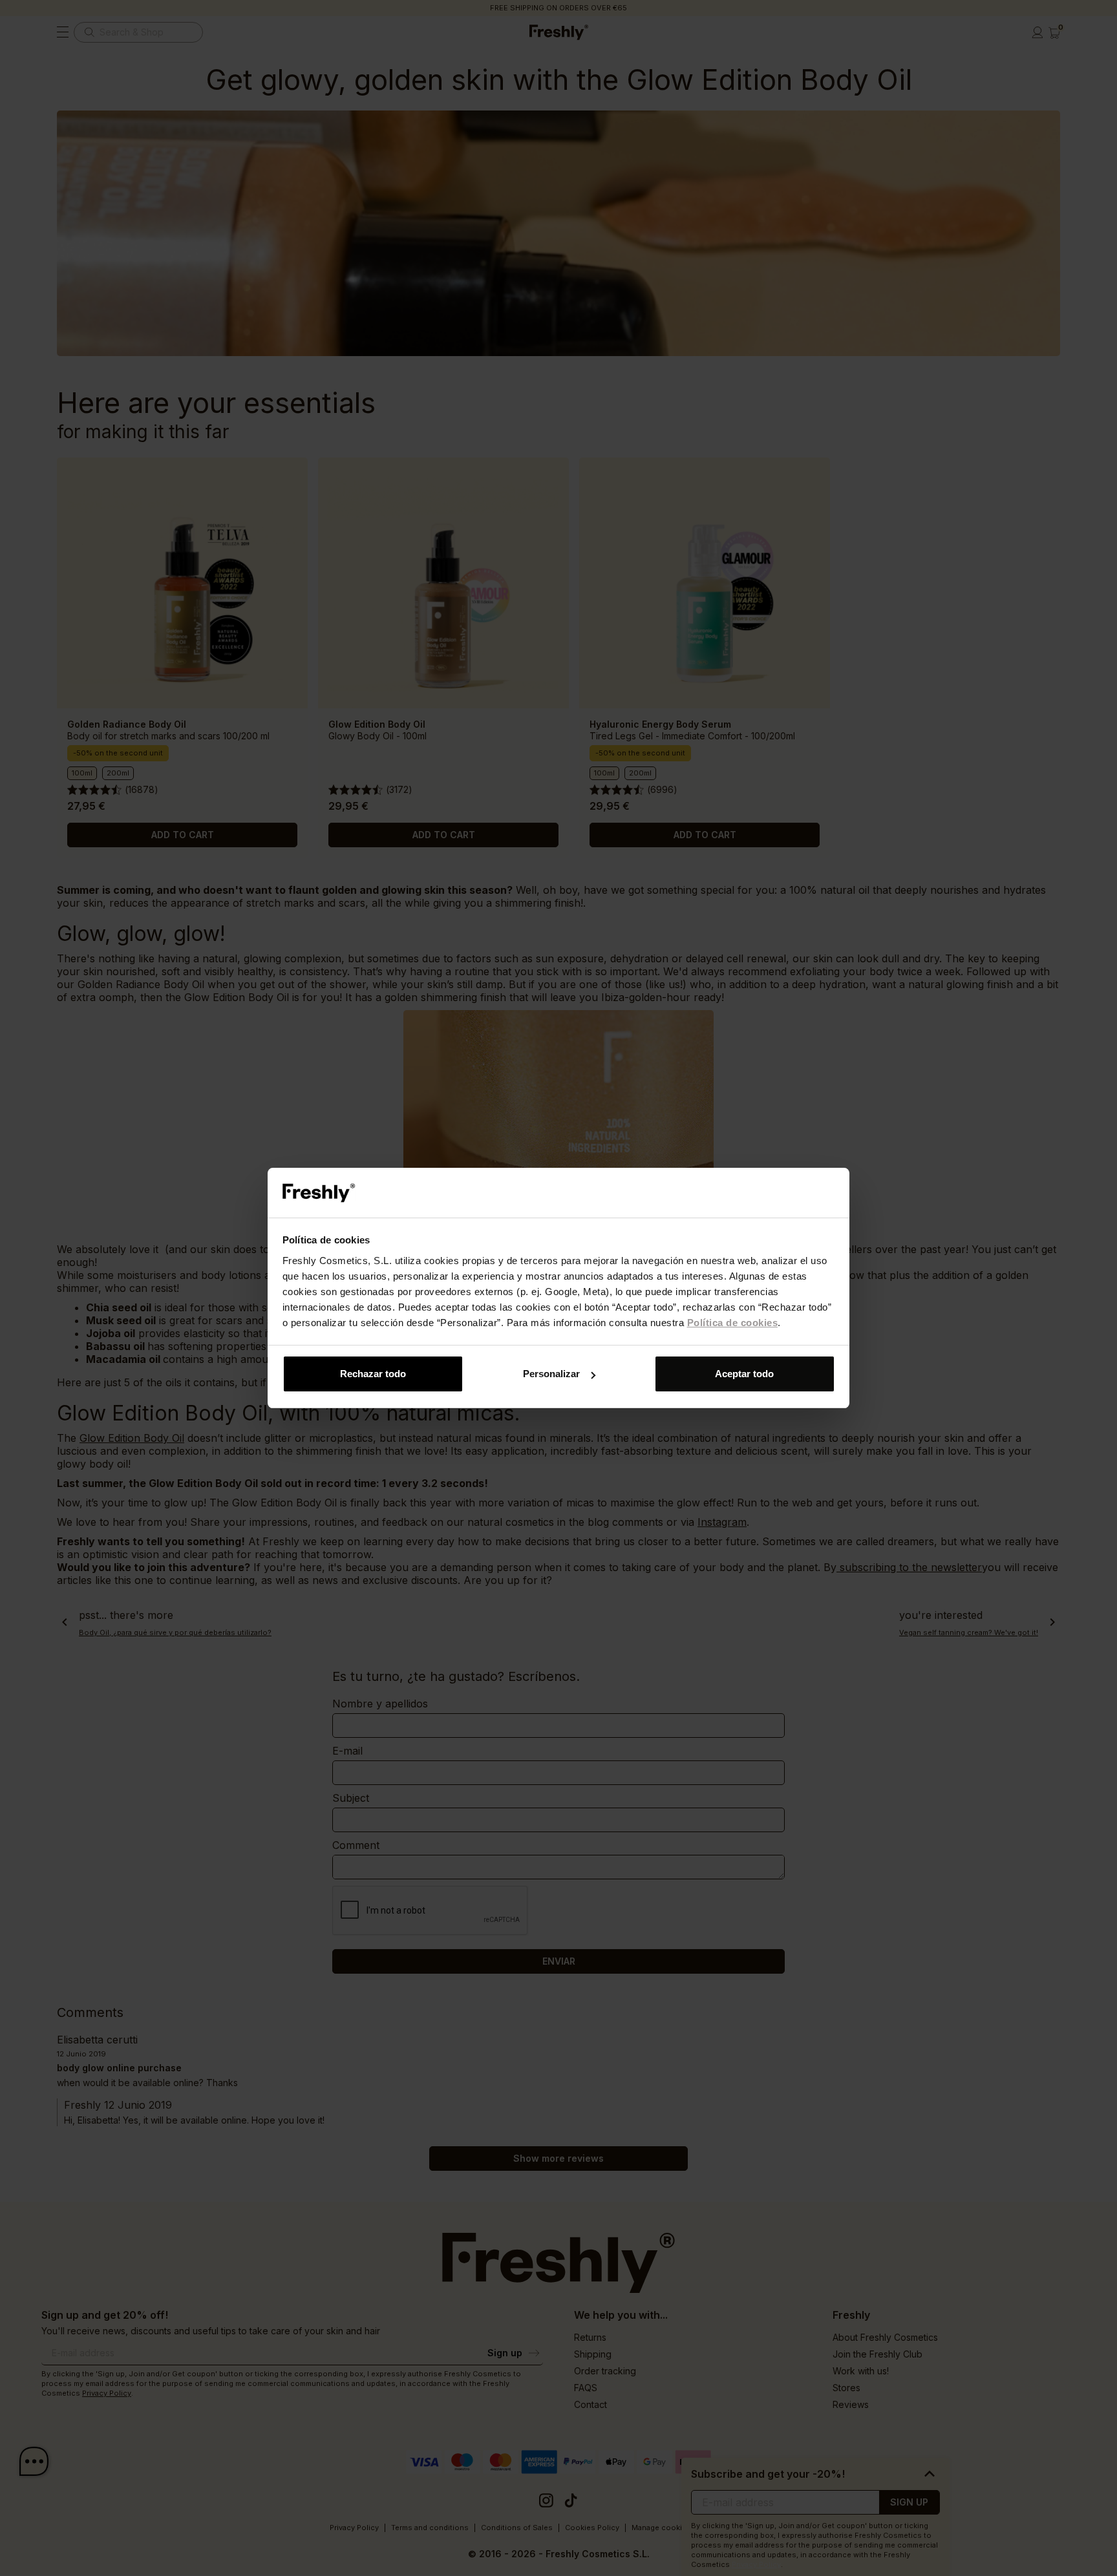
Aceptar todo (744, 1374)
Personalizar (551, 1374)
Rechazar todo (373, 1374)
